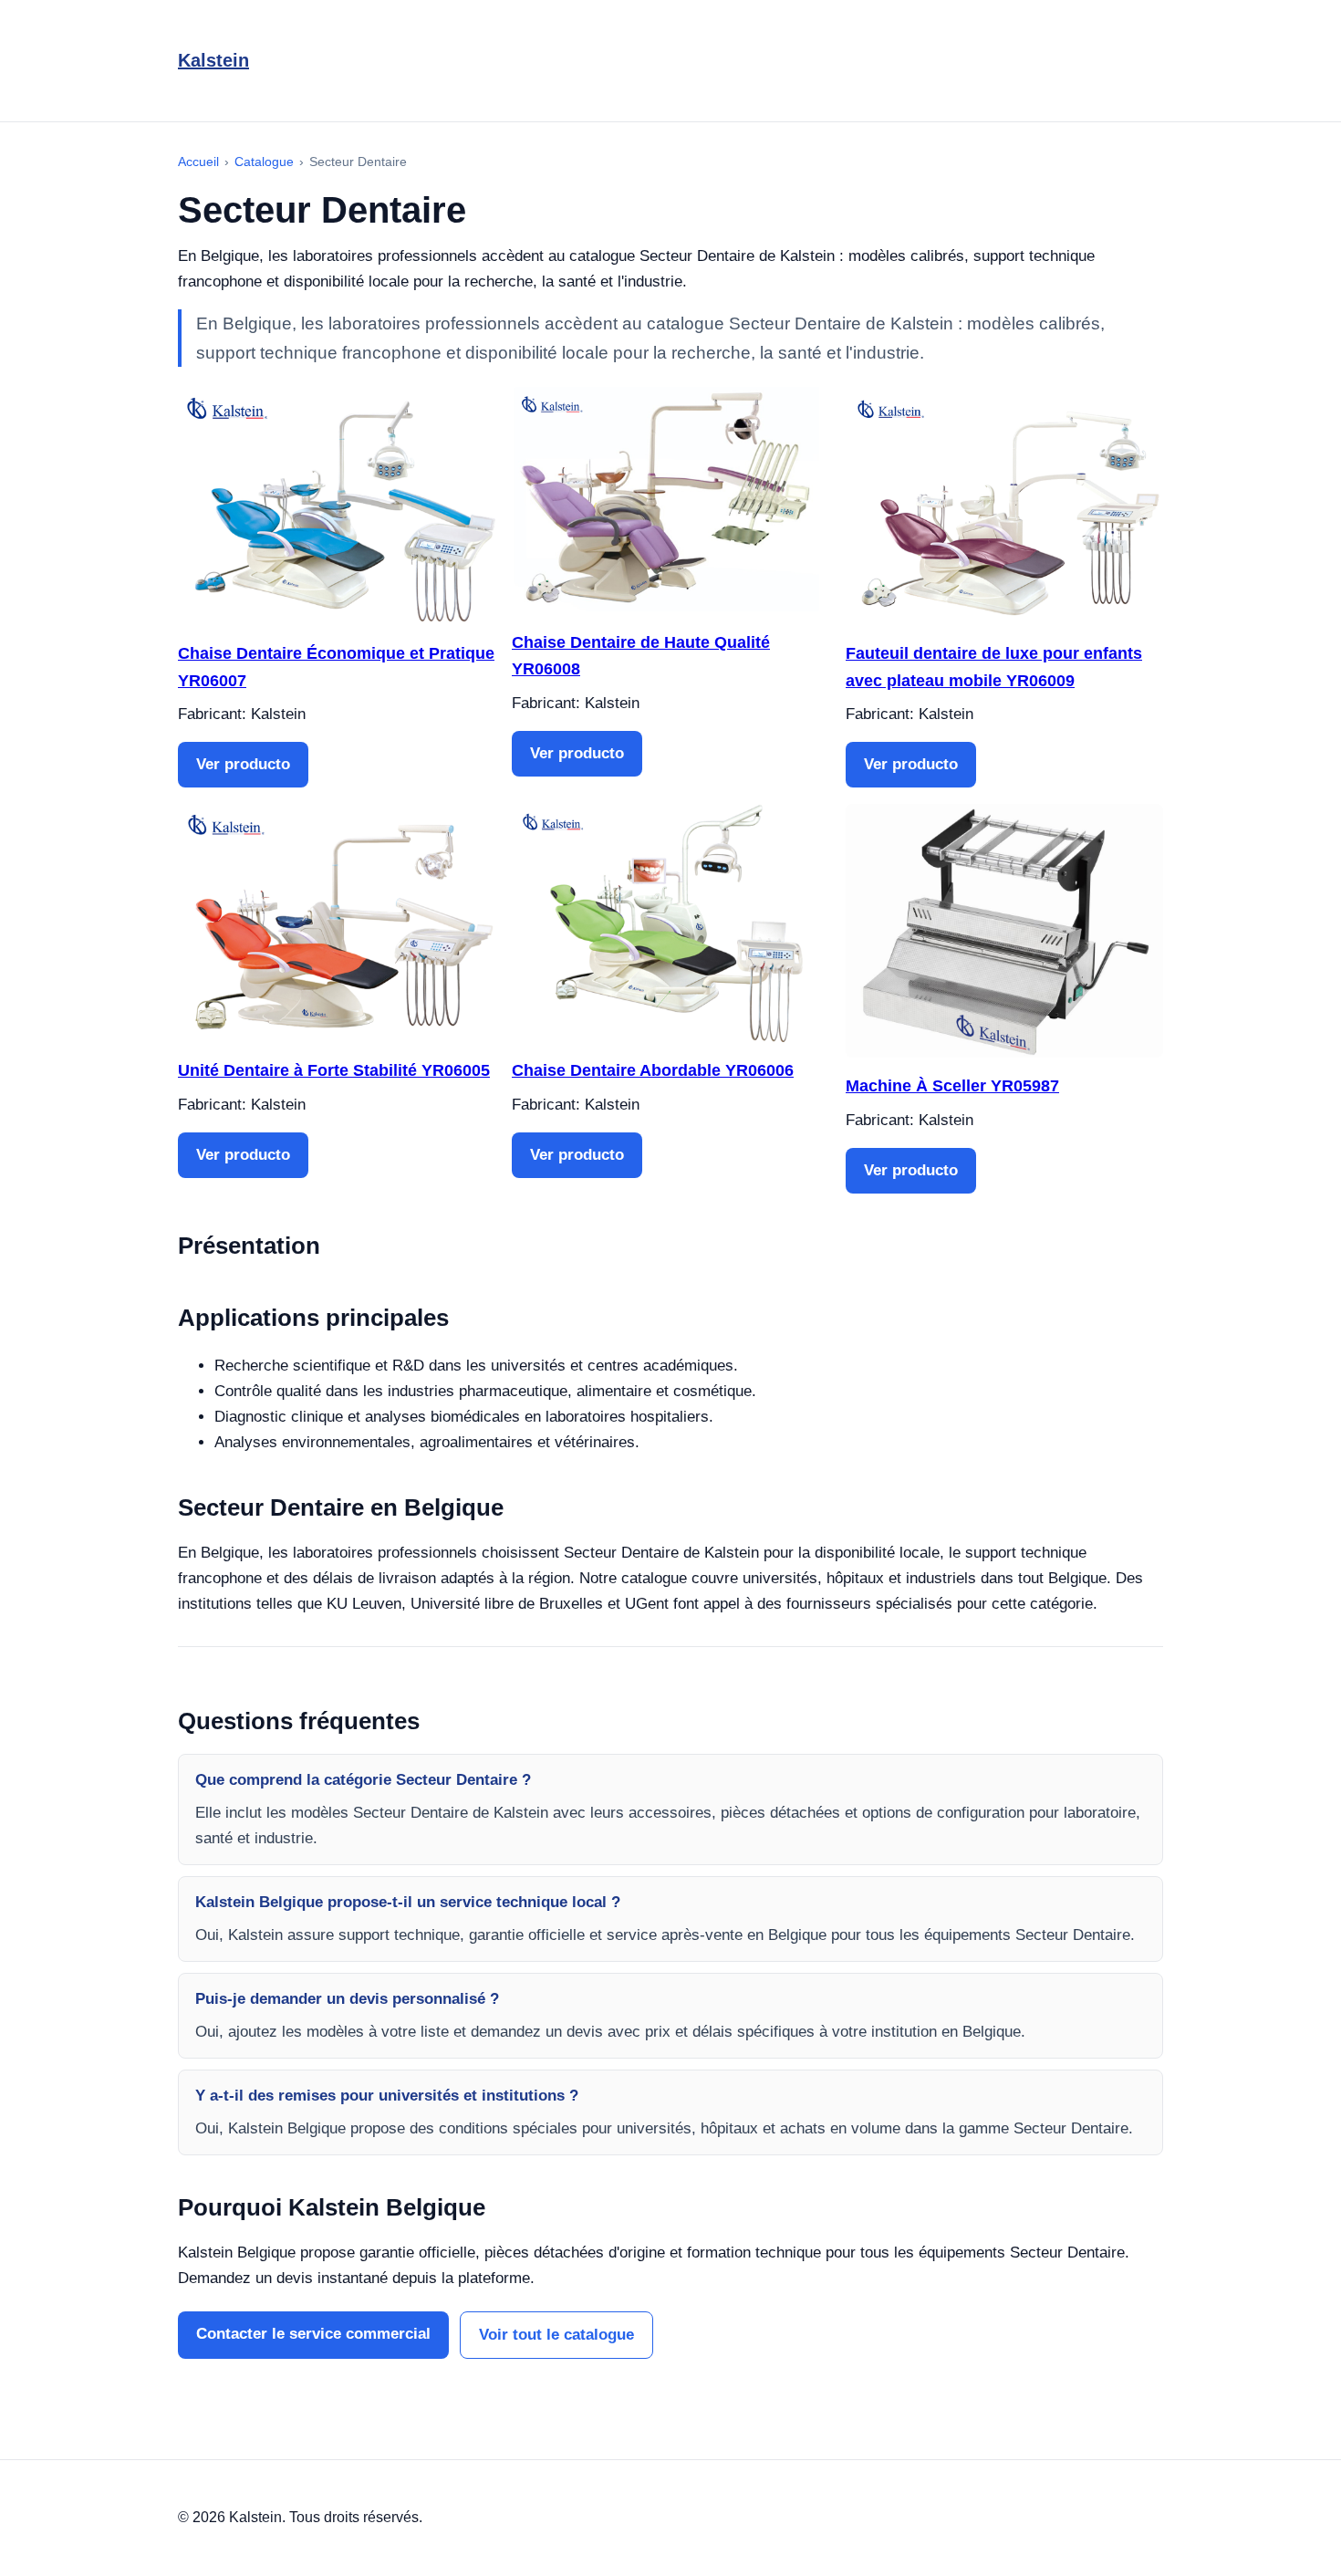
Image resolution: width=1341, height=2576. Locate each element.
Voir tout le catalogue (556, 2335)
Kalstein (213, 60)
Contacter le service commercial (313, 2334)
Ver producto (243, 764)
